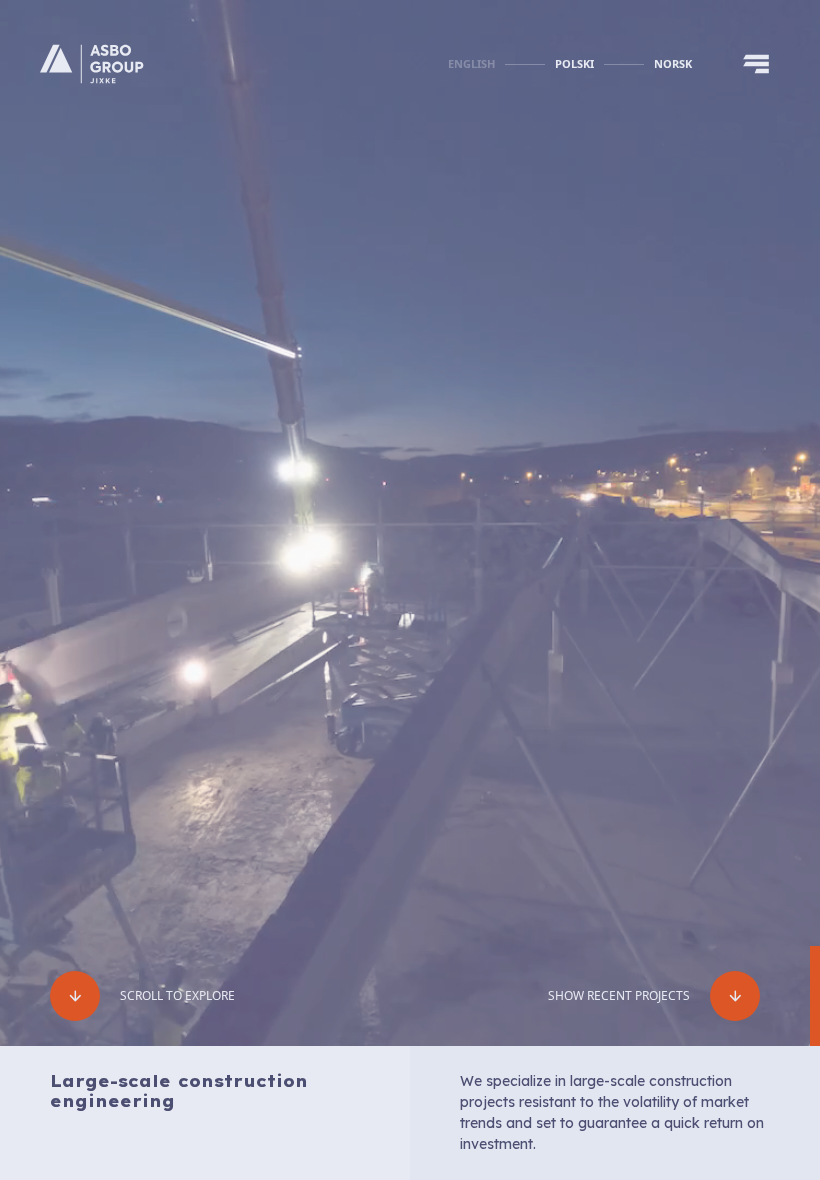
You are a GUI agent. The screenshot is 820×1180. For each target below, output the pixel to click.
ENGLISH (471, 63)
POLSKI (574, 63)
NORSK (673, 63)
